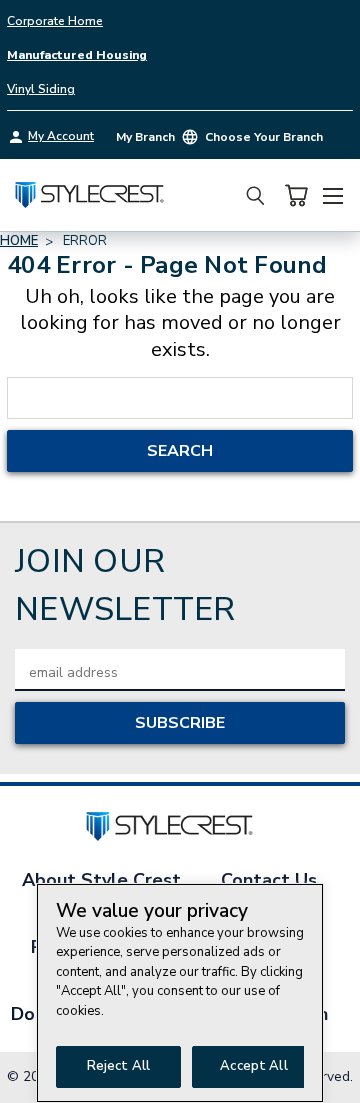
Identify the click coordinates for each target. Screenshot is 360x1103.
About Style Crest (101, 880)
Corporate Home (55, 21)
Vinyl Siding (41, 89)
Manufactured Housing (77, 55)
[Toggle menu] (332, 193)
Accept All (253, 1066)
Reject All (118, 1066)
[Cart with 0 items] (296, 195)
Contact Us (269, 880)
